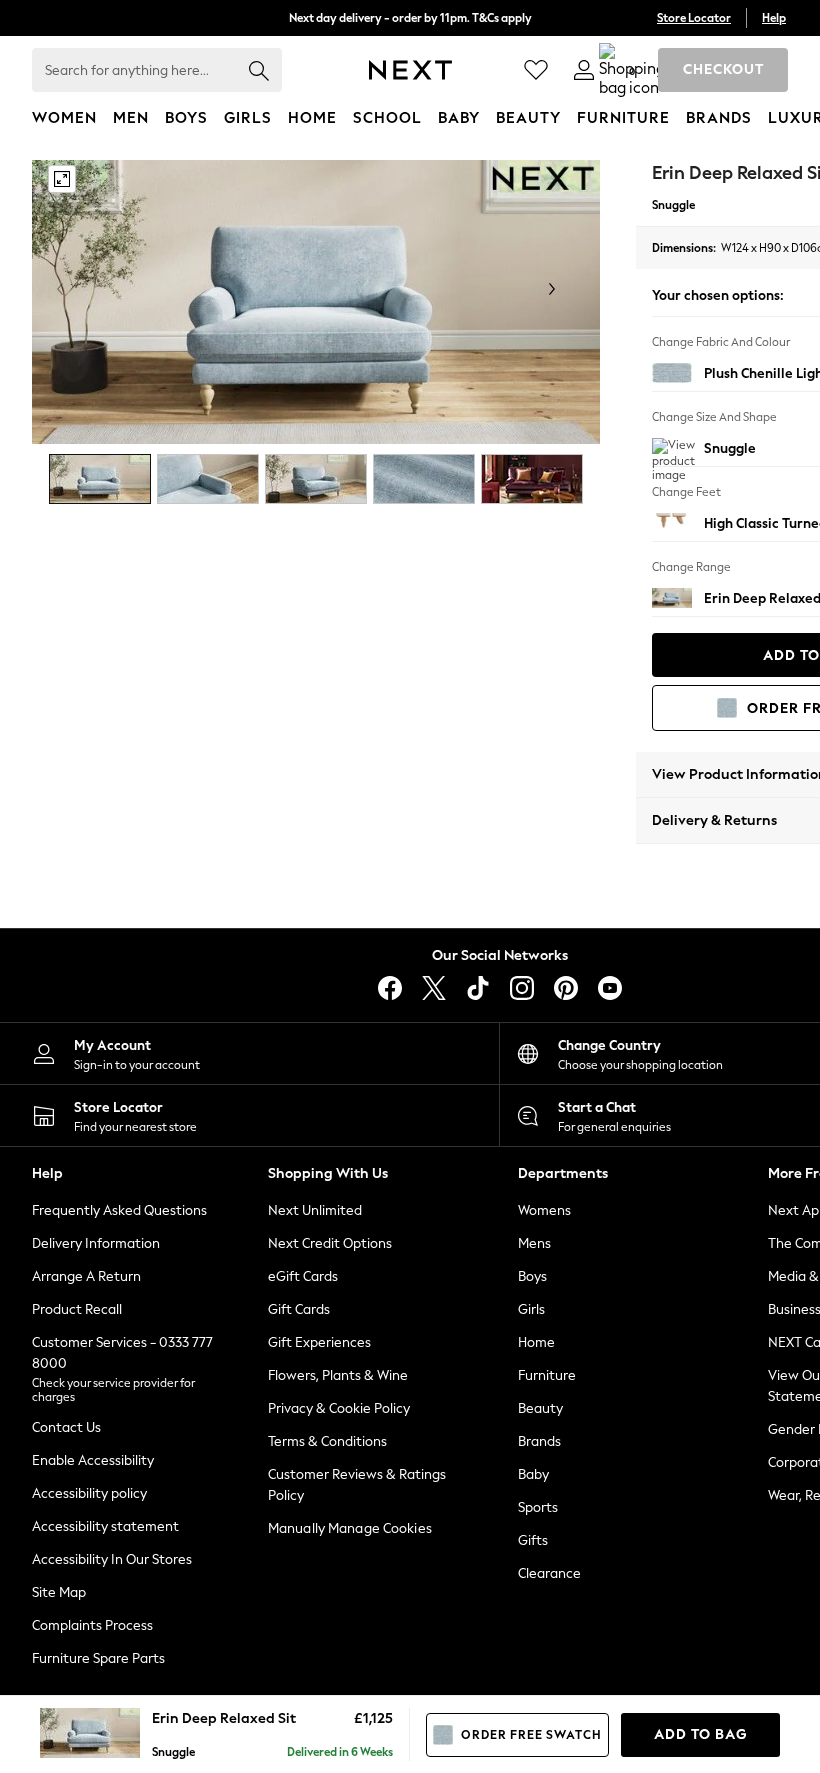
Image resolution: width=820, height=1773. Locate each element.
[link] (584, 70)
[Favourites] (536, 70)
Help (774, 18)
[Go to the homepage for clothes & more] (410, 70)
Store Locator (694, 18)
